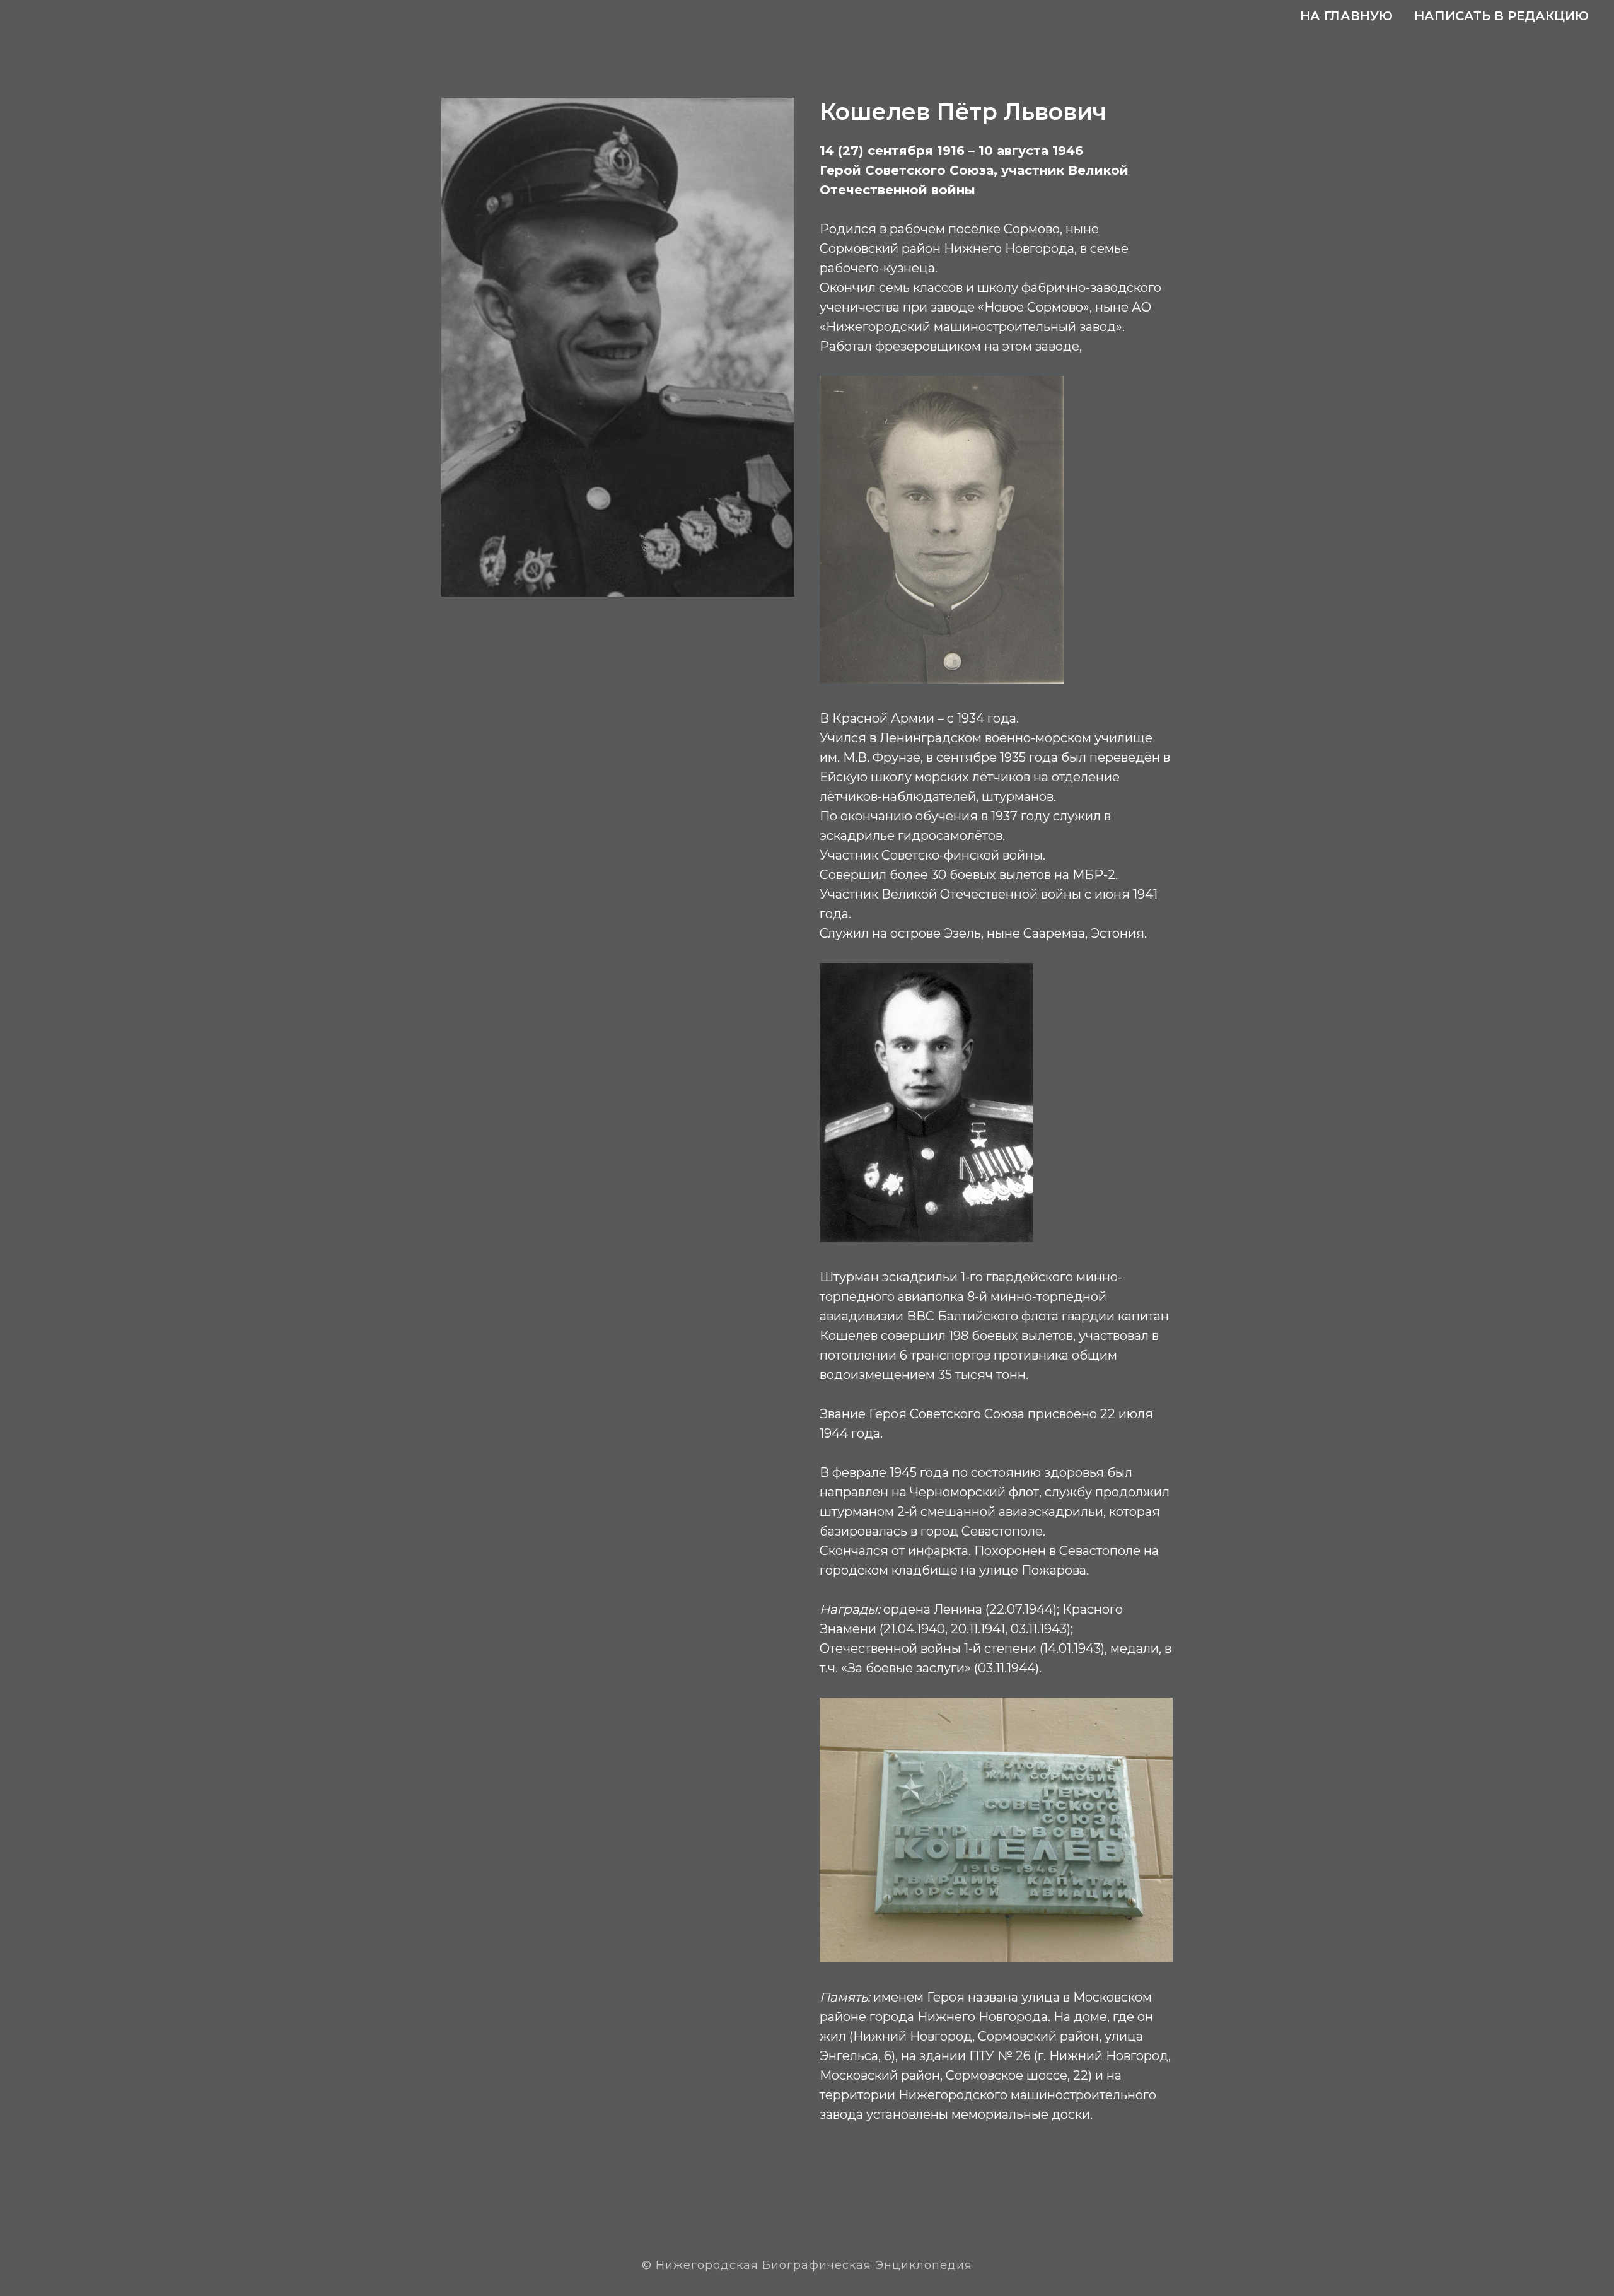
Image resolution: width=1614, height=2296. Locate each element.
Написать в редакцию (1501, 16)
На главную (1346, 16)
